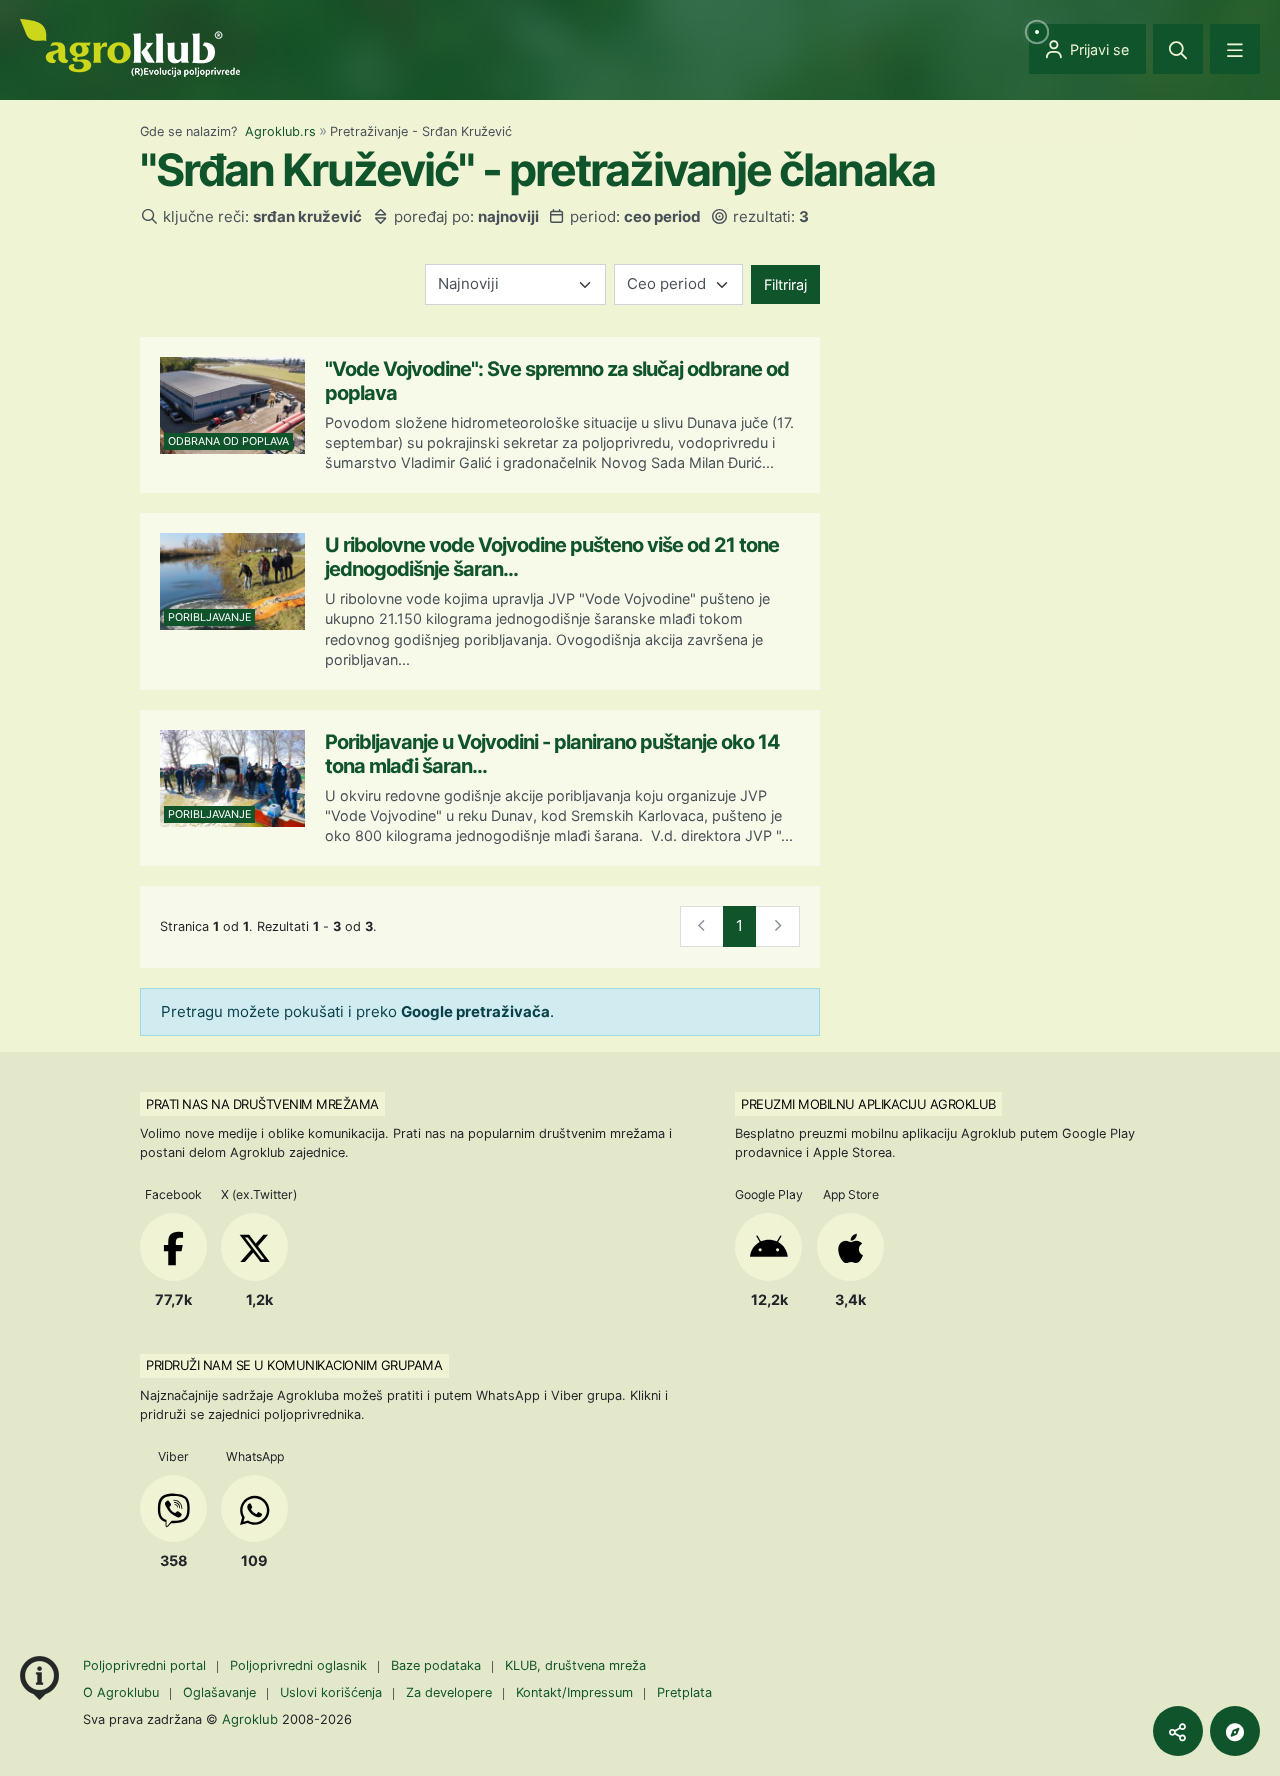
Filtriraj (785, 284)
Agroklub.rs (280, 131)
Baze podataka (438, 1665)
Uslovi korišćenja (331, 1692)
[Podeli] (1178, 1731)
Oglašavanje (219, 1692)
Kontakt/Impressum (574, 1692)
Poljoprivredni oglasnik (300, 1665)
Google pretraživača (475, 1011)
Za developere (449, 1692)
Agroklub (250, 1719)
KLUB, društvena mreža (575, 1665)
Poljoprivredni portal (146, 1665)
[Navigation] (1235, 49)
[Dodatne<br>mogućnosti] (1235, 1731)
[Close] (1178, 49)
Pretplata (684, 1692)
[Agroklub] (130, 46)
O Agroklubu (121, 1692)
